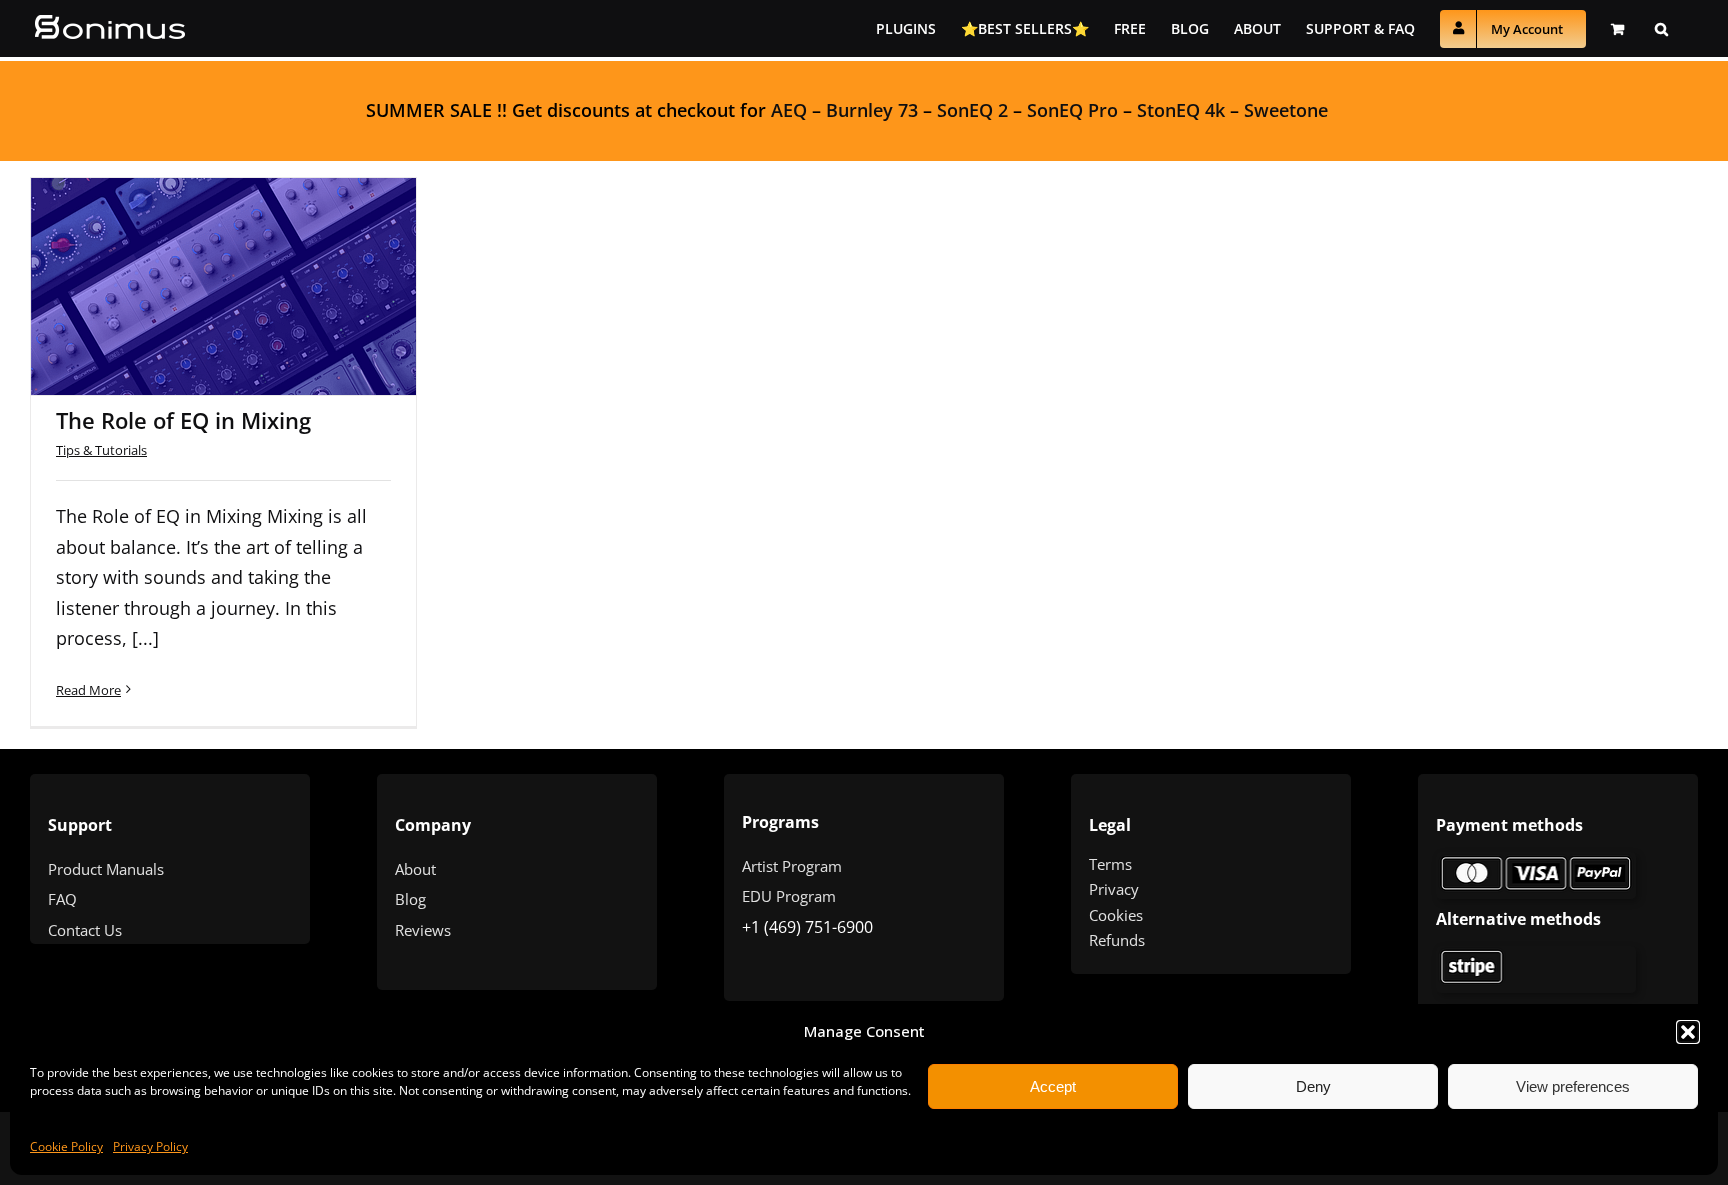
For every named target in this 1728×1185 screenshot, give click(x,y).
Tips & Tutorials (101, 450)
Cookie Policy (66, 1146)
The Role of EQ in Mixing (198, 260)
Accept (1053, 1086)
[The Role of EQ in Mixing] (223, 286)
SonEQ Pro (1072, 110)
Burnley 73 (872, 110)
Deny (1313, 1086)
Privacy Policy (150, 1146)
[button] (1688, 1032)
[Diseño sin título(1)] (1536, 861)
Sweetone (1286, 110)
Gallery (250, 260)
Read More (88, 690)
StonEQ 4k (1181, 110)
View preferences (1573, 1086)
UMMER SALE (434, 110)
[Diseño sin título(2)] (1536, 955)
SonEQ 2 (972, 110)
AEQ (789, 110)
